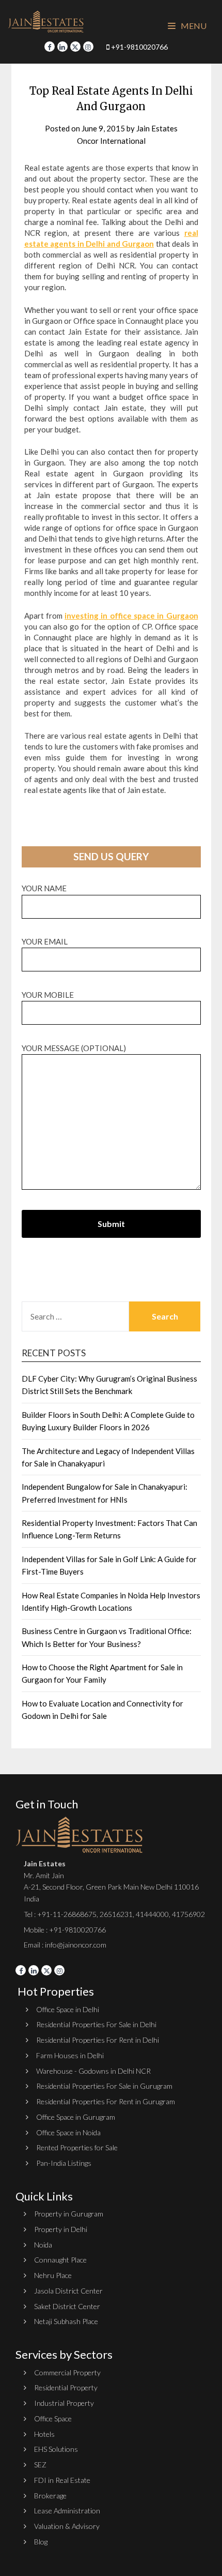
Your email (45, 941)
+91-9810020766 (139, 47)
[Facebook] (50, 47)
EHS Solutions (56, 2449)
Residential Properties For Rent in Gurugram (106, 2101)
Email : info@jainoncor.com (65, 1945)
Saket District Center (67, 2306)
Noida (43, 2245)
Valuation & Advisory (67, 2526)
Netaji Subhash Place (66, 2321)
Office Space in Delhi (68, 2009)
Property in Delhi (61, 2229)
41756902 (188, 1914)
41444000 (152, 1914)
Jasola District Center (68, 2291)
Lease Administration (67, 2511)
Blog (41, 2542)
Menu (193, 26)
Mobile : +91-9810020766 (65, 1930)
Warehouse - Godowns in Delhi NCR (93, 2071)
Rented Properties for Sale (77, 2147)
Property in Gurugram (69, 2214)
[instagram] (88, 47)
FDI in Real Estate (62, 2480)
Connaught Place (60, 2260)
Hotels (44, 2434)
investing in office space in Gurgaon (131, 616)
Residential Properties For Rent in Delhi (98, 2040)
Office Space (53, 2418)
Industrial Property (64, 2403)
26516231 (116, 1914)
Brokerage (50, 2496)
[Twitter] (75, 47)
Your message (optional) (74, 1048)
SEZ (40, 2465)
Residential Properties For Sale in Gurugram (104, 2086)
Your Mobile (48, 995)
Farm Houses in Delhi (70, 2055)
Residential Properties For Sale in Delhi (96, 2024)
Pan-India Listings (64, 2163)
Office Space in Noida (68, 2132)
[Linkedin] (62, 47)
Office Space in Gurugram (76, 2117)
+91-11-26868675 (67, 1914)
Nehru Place (53, 2275)
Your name (44, 888)
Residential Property (66, 2387)
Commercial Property (67, 2372)
